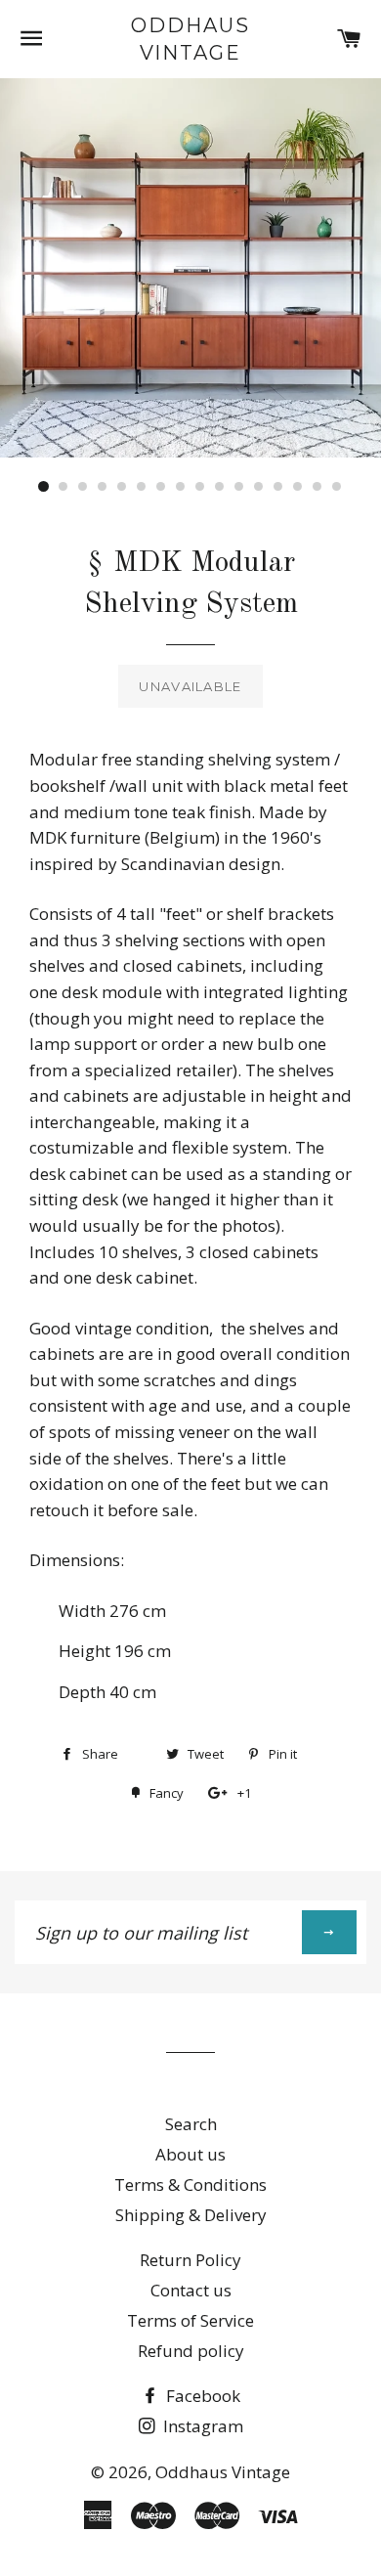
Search (191, 2124)
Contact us (191, 2290)
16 (337, 487)
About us (190, 2154)
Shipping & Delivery (191, 2215)
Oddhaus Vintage (190, 39)
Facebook (201, 2396)
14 (298, 487)
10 (220, 487)
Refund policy (191, 2351)
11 (239, 487)
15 (317, 487)
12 (259, 487)
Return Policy (190, 2260)
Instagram (201, 2426)
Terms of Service (190, 2320)
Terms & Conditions (190, 2184)
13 (278, 487)
